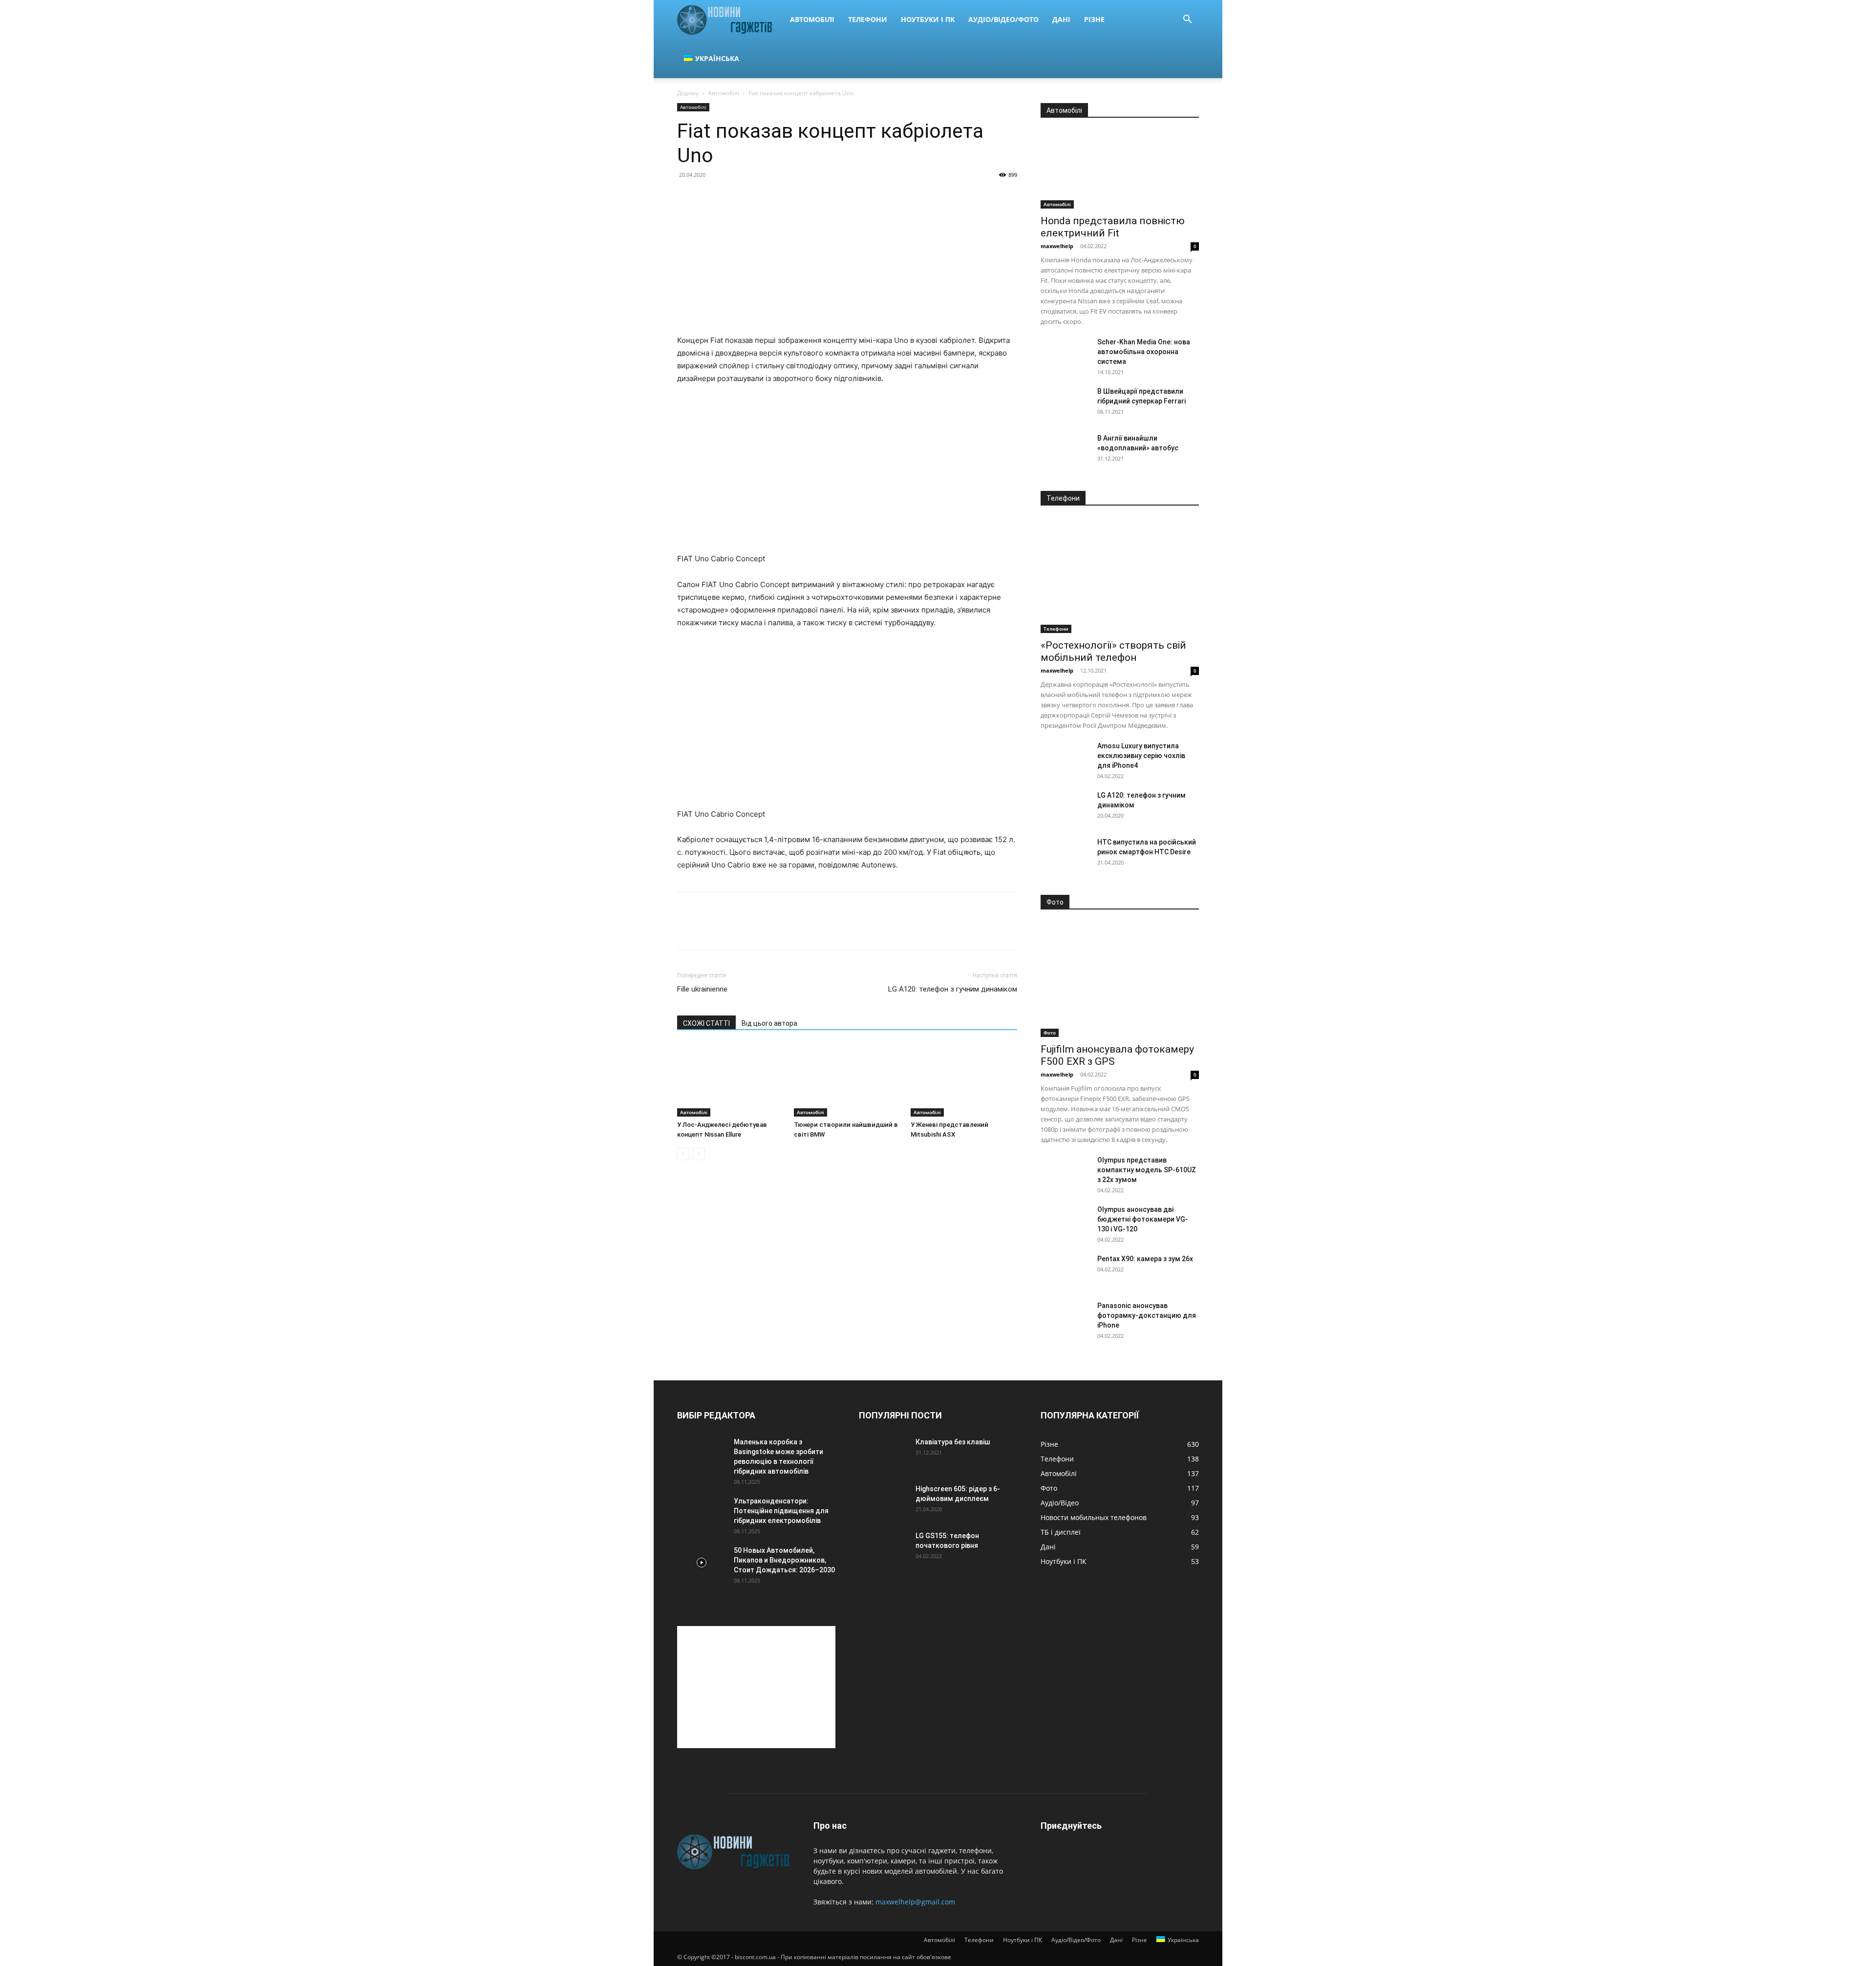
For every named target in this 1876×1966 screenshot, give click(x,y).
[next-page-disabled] (699, 1154)
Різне (1094, 19)
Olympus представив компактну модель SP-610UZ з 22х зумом (1147, 1170)
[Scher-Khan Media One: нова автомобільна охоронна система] (1065, 354)
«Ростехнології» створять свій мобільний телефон (1113, 651)
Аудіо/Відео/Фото (1003, 19)
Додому (688, 93)
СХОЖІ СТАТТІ (706, 1023)
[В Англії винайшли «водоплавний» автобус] (1065, 450)
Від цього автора (769, 1023)
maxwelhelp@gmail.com (915, 1902)
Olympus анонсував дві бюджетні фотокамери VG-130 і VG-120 (1143, 1219)
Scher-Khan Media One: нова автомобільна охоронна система (1144, 352)
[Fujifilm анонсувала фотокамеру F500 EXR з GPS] (1120, 980)
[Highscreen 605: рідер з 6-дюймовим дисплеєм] (883, 1501)
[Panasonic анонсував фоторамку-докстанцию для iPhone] (1065, 1318)
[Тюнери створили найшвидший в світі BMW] (847, 1080)
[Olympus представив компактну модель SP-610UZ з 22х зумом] (1065, 1172)
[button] (1187, 20)
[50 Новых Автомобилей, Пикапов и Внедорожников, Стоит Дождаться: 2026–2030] (702, 1563)
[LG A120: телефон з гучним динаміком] (1065, 807)
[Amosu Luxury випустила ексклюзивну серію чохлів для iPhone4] (1065, 758)
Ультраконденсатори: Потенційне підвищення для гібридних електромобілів (781, 1511)
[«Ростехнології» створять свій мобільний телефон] (1120, 576)
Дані (1061, 19)
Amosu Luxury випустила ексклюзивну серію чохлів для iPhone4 (1141, 756)
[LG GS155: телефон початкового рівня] (883, 1548)
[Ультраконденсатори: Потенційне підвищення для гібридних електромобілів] (702, 1513)
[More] (777, 930)
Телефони (868, 19)
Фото (1050, 1033)
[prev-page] (683, 1154)
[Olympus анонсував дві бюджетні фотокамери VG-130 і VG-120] (1065, 1222)
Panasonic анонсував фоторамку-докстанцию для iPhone (1147, 1315)
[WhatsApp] (754, 930)
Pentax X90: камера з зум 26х (1145, 1259)
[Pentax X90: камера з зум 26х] (1065, 1271)
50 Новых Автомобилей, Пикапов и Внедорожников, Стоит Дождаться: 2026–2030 (784, 1560)
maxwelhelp (1057, 246)
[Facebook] (687, 930)
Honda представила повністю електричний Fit (1113, 227)
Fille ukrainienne (702, 989)
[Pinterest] (732, 930)
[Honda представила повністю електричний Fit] (1120, 169)
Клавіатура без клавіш (953, 1442)
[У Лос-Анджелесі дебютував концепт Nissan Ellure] (730, 1080)
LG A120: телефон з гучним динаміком (953, 989)
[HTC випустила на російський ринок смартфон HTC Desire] (1065, 854)
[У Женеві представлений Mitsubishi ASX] (964, 1080)
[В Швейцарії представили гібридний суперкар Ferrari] (1065, 403)
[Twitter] (709, 930)
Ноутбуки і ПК (928, 19)
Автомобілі (812, 19)
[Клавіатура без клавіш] (883, 1454)
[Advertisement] (756, 1687)
